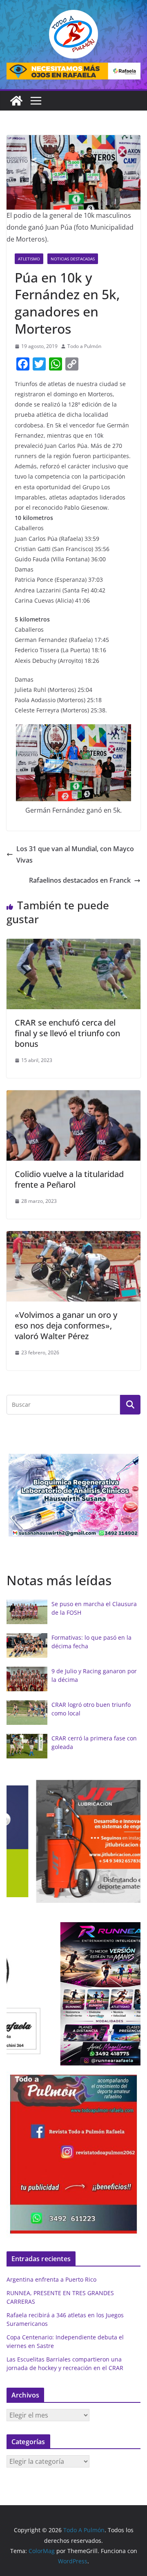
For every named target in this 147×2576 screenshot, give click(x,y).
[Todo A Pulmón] (16, 101)
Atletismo (29, 259)
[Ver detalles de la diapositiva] (73, 71)
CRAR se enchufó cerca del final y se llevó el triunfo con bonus (67, 1033)
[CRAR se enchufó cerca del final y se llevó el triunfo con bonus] (73, 945)
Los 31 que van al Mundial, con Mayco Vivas (75, 855)
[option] (73, 1495)
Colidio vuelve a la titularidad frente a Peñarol (69, 1179)
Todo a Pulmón (84, 346)
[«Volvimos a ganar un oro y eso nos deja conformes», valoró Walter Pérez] (73, 1237)
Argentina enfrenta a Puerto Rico (51, 2279)
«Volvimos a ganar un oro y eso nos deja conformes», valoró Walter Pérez (66, 1325)
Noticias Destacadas (73, 259)
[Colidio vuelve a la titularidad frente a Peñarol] (73, 1096)
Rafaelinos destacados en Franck (80, 880)
